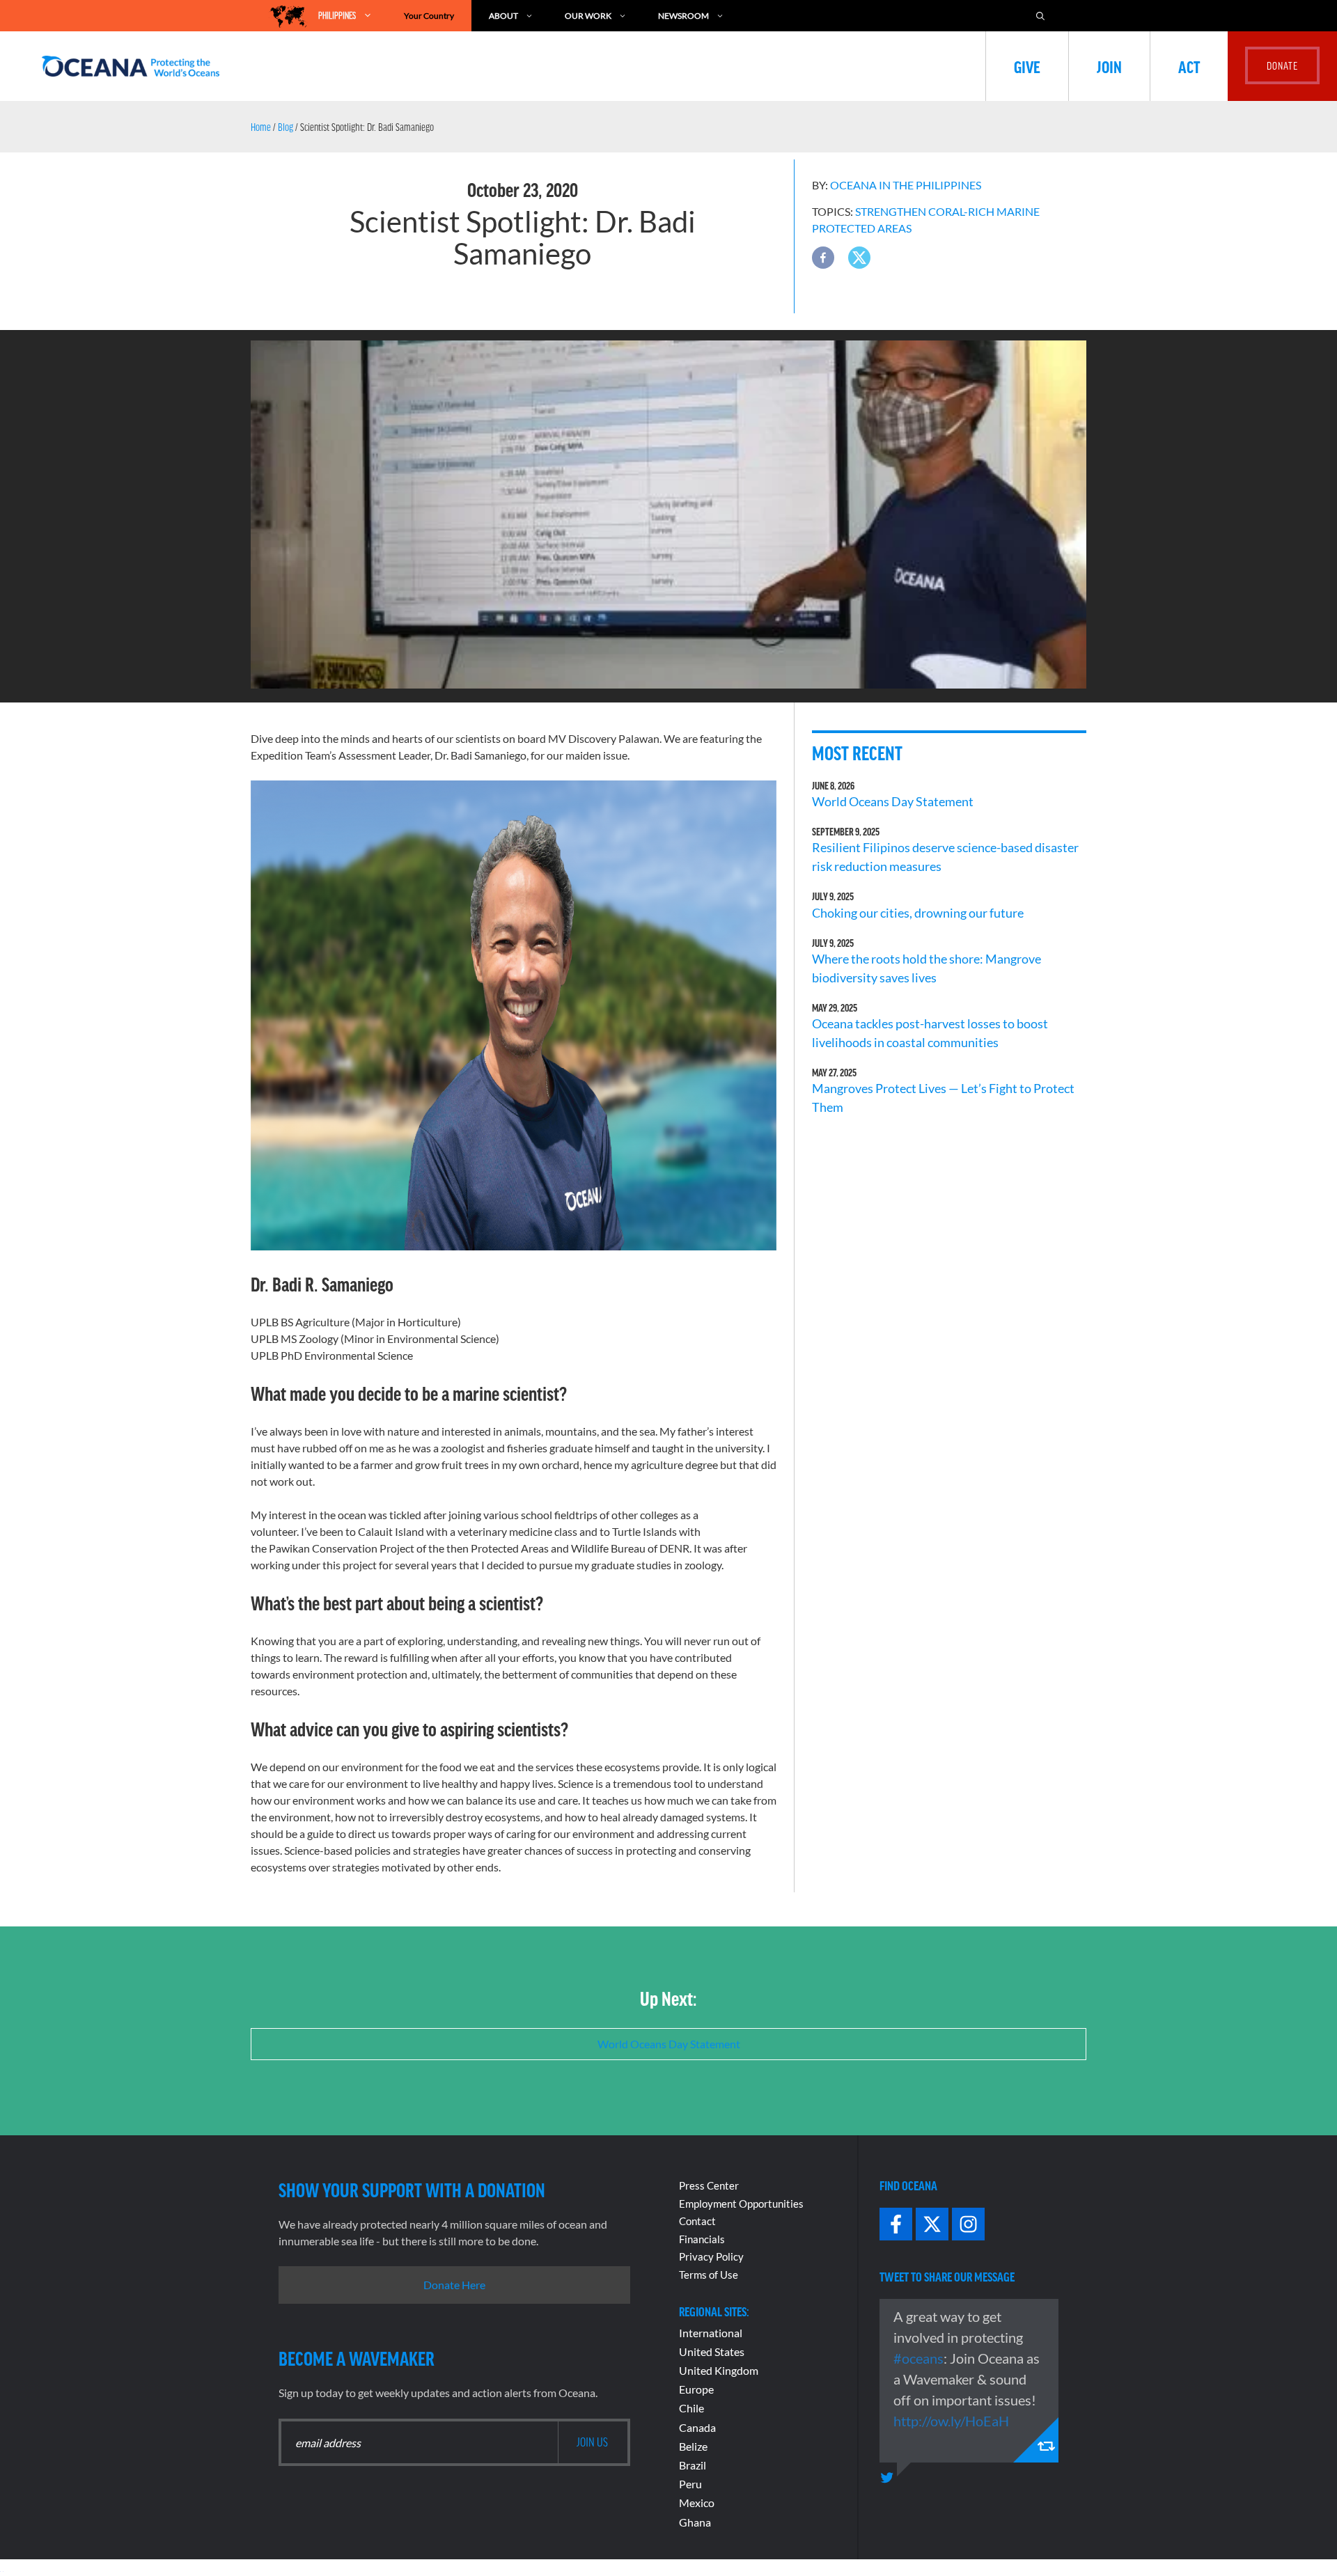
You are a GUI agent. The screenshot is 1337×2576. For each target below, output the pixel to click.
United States (712, 2351)
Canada (697, 2427)
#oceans (918, 2358)
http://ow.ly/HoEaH (951, 2421)
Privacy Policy (711, 2256)
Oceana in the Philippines (906, 185)
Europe (696, 2389)
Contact (697, 2221)
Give (1027, 66)
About (503, 16)
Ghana (695, 2522)
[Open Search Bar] (1047, 16)
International (711, 2333)
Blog (286, 127)
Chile (691, 2408)
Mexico (697, 2503)
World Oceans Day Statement (893, 801)
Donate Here (454, 2285)
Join (1109, 66)
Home (261, 127)
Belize (693, 2446)
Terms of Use (709, 2275)
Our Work (588, 16)
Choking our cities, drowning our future (918, 913)
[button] (823, 258)
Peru (690, 2484)
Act (1189, 66)
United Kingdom (719, 2370)
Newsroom (683, 16)
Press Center (709, 2185)
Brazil (693, 2465)
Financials (702, 2239)
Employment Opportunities (741, 2204)
